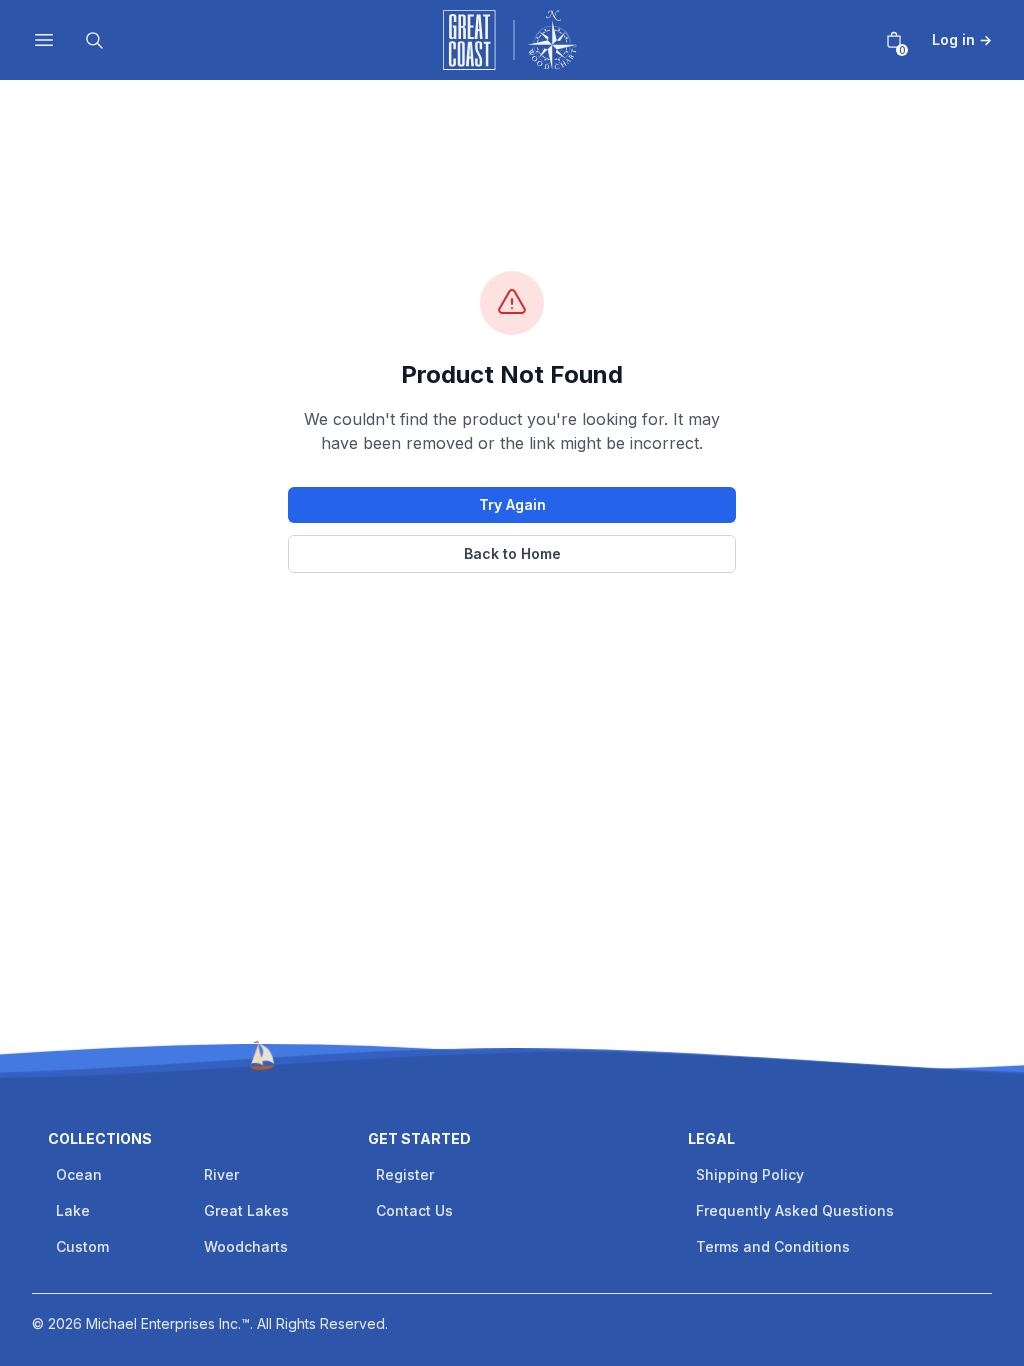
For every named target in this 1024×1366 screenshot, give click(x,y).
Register (405, 1174)
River (221, 1174)
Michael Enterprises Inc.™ (168, 1323)
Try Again (512, 504)
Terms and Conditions (773, 1246)
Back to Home (512, 553)
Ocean (79, 1174)
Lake (73, 1210)
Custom (82, 1246)
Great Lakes (246, 1210)
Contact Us (414, 1210)
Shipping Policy (750, 1174)
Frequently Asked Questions (795, 1210)
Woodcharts (246, 1246)
